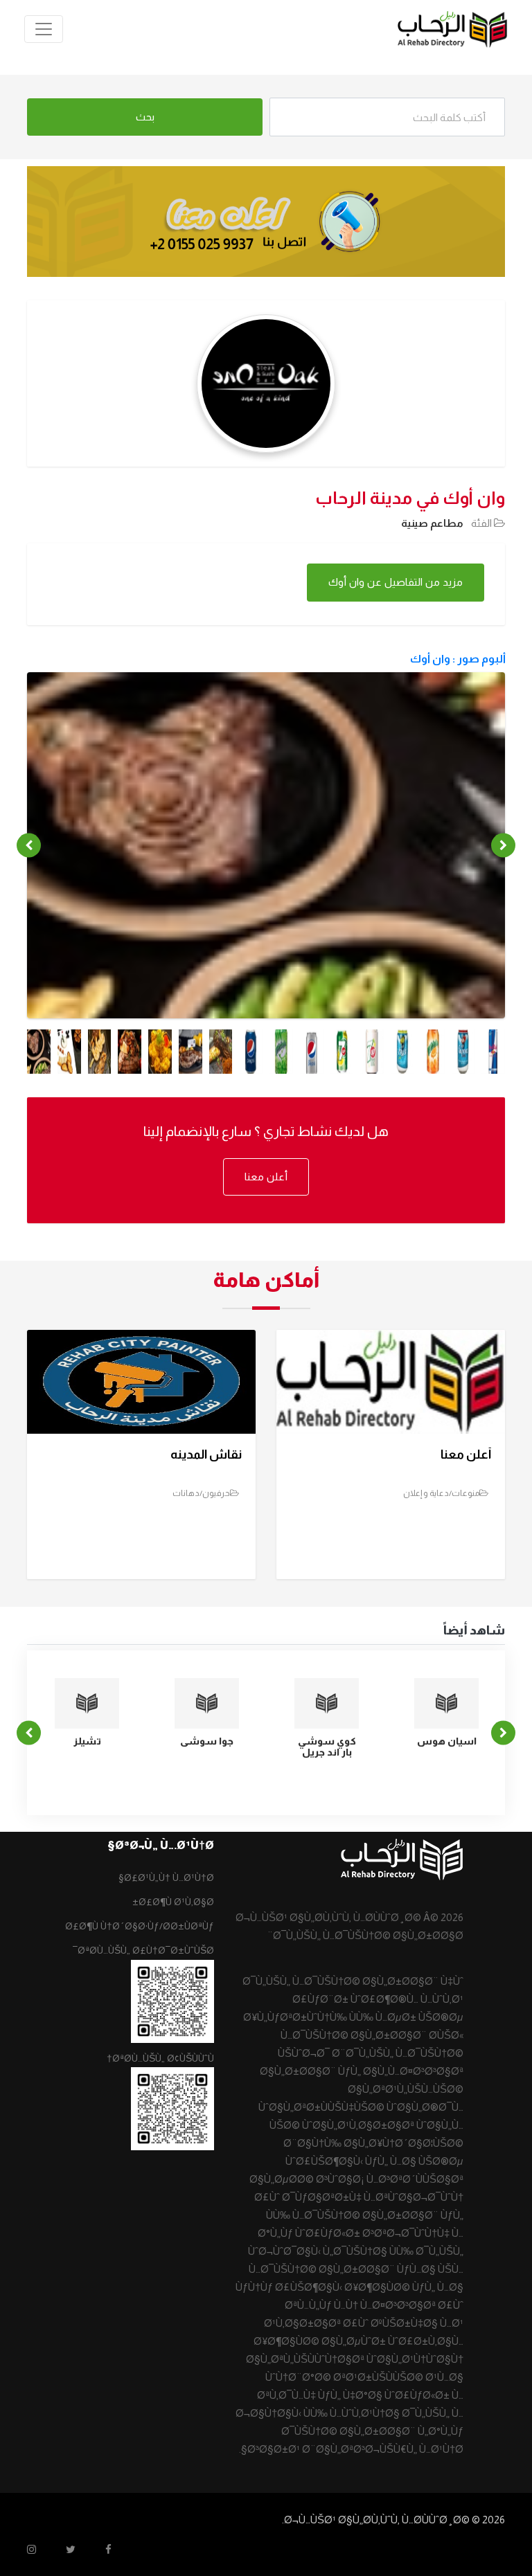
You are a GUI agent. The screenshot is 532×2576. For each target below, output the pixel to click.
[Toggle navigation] (44, 29)
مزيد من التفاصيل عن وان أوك (396, 582)
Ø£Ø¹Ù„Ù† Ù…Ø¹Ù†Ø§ (166, 1877)
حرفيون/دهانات (201, 1493)
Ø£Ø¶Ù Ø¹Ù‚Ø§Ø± (173, 1902)
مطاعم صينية (432, 523)
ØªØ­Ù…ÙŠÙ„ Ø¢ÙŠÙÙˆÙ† (160, 2058)
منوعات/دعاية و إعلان (441, 1493)
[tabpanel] (266, 863)
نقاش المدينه (206, 1454)
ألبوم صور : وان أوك (458, 659)
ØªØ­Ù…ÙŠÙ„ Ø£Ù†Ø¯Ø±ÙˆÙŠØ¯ (143, 1950)
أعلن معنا (266, 1177)
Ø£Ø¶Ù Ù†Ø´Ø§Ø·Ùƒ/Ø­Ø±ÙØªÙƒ (140, 1926)
